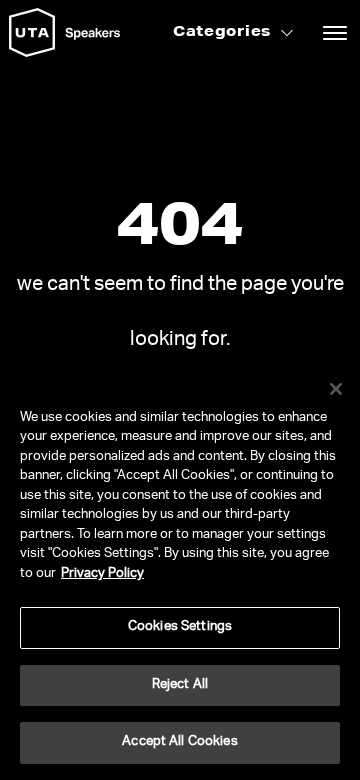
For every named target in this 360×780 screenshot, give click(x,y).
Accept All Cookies (179, 742)
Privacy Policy (102, 574)
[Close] (336, 389)
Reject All (180, 685)
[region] (180, 570)
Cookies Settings (180, 627)
